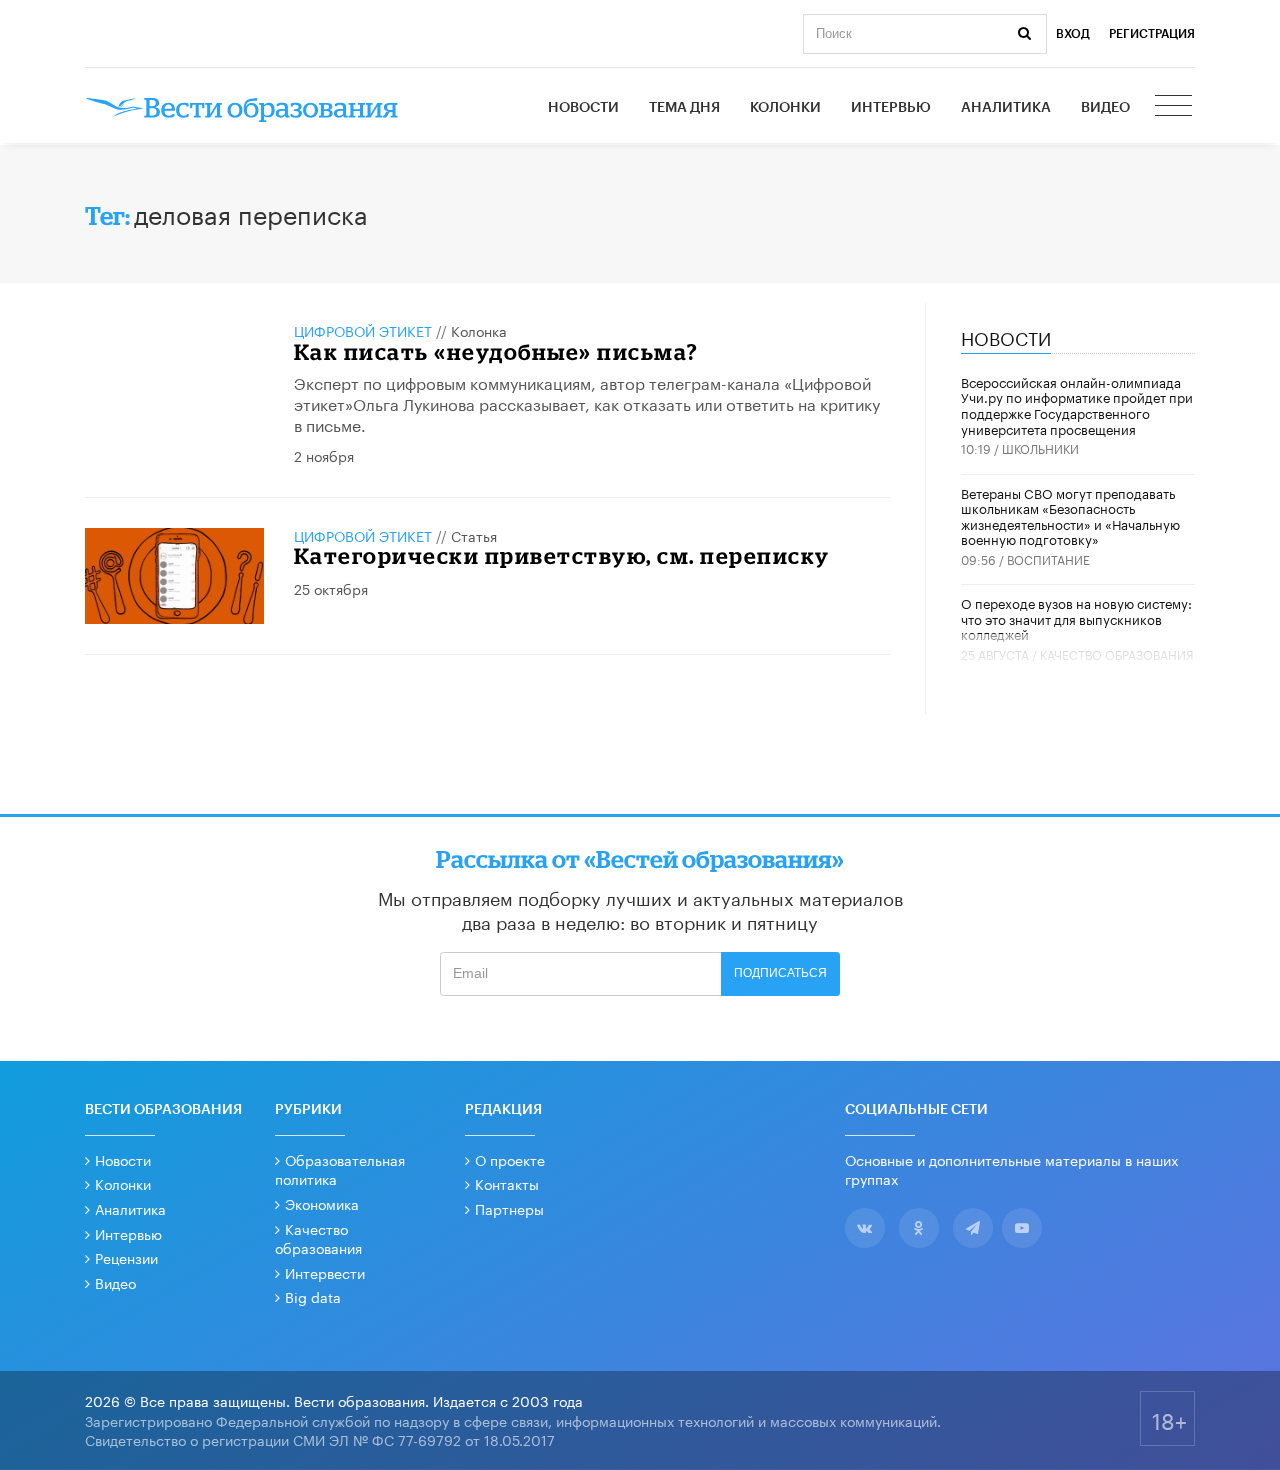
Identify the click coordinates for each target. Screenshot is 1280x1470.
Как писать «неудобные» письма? (496, 351)
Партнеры (509, 1208)
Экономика (322, 1203)
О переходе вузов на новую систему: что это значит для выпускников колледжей (1076, 617)
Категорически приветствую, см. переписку (562, 555)
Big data (313, 1296)
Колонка (479, 330)
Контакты (507, 1183)
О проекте (510, 1159)
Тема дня (684, 108)
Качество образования (1117, 653)
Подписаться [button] (780, 973)
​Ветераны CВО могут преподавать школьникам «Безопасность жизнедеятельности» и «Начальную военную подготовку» (1070, 515)
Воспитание (1048, 558)
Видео (1105, 108)
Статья (474, 535)
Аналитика (1006, 108)
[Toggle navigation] (1175, 108)
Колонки (785, 108)
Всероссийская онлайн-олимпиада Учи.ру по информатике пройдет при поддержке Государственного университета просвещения (1077, 404)
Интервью (891, 108)
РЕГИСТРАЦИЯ (1152, 34)
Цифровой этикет (363, 330)
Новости (583, 108)
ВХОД (1073, 34)
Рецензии (126, 1257)
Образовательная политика (340, 1169)
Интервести (325, 1272)
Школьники (1040, 447)
